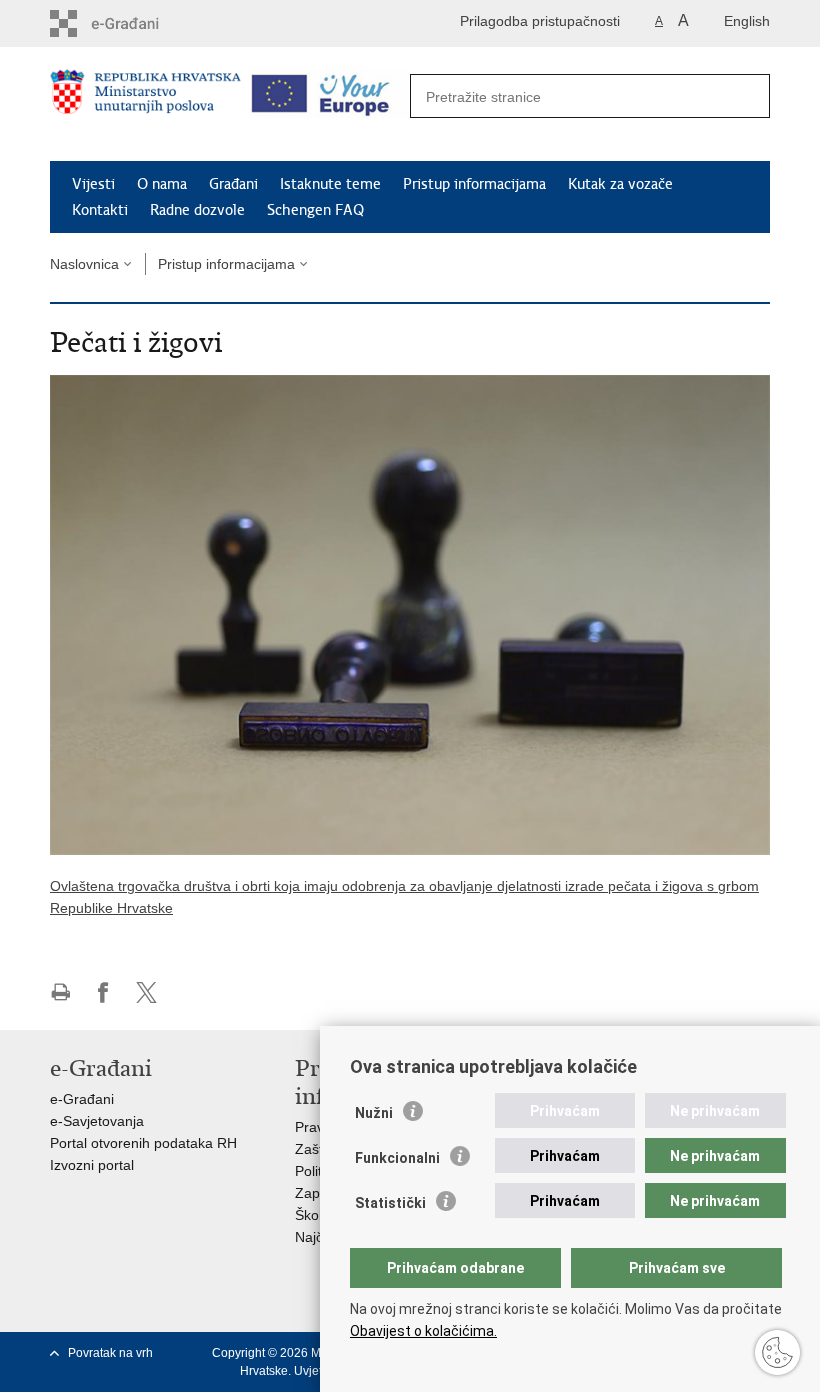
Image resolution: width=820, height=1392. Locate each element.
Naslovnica (84, 264)
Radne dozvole (197, 210)
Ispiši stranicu (60, 992)
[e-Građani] (135, 23)
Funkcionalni (397, 1158)
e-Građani (82, 1099)
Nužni (374, 1113)
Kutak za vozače (620, 184)
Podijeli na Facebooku (103, 992)
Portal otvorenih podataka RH (143, 1143)
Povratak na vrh (110, 1353)
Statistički (390, 1203)
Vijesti (93, 184)
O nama (162, 184)
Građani (233, 184)
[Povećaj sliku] (410, 614)
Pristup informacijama (474, 184)
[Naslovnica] (145, 105)
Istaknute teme (330, 184)
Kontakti (100, 210)
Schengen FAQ (315, 210)
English (747, 21)
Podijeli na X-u (146, 992)
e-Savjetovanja (97, 1121)
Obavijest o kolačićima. (423, 1331)
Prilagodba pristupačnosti (540, 21)
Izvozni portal (92, 1165)
